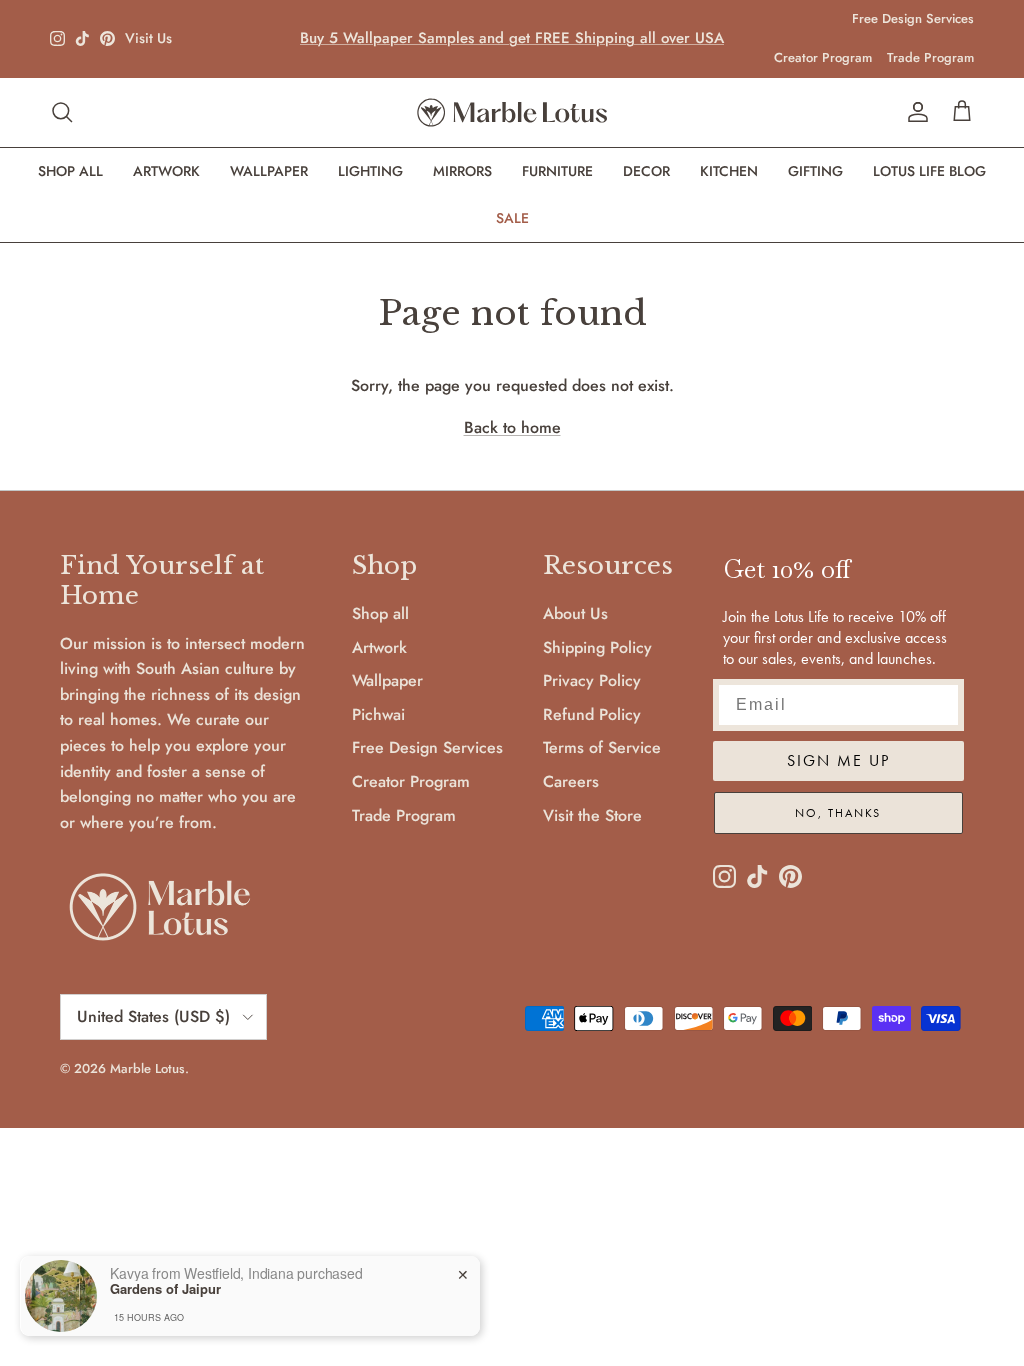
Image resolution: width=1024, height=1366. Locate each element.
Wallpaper (387, 680)
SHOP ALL (70, 171)
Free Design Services (913, 18)
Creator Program (823, 57)
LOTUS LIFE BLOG (929, 171)
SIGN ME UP (838, 760)
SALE (512, 218)
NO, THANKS (838, 813)
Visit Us (148, 38)
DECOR (646, 171)
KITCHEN (729, 171)
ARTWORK (166, 171)
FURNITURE (557, 171)
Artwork (379, 647)
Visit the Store (592, 815)
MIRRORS (462, 171)
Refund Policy (592, 714)
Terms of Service (602, 747)
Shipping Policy (597, 647)
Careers (571, 781)
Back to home (512, 427)
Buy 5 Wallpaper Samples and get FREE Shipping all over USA (512, 38)
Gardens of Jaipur (165, 1289)
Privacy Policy (592, 680)
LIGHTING (370, 171)
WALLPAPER (269, 171)
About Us (575, 613)
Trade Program (930, 57)
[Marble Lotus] (512, 112)
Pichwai (378, 714)
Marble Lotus (147, 1068)
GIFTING (815, 171)
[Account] (914, 112)
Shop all (380, 613)
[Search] (62, 112)
